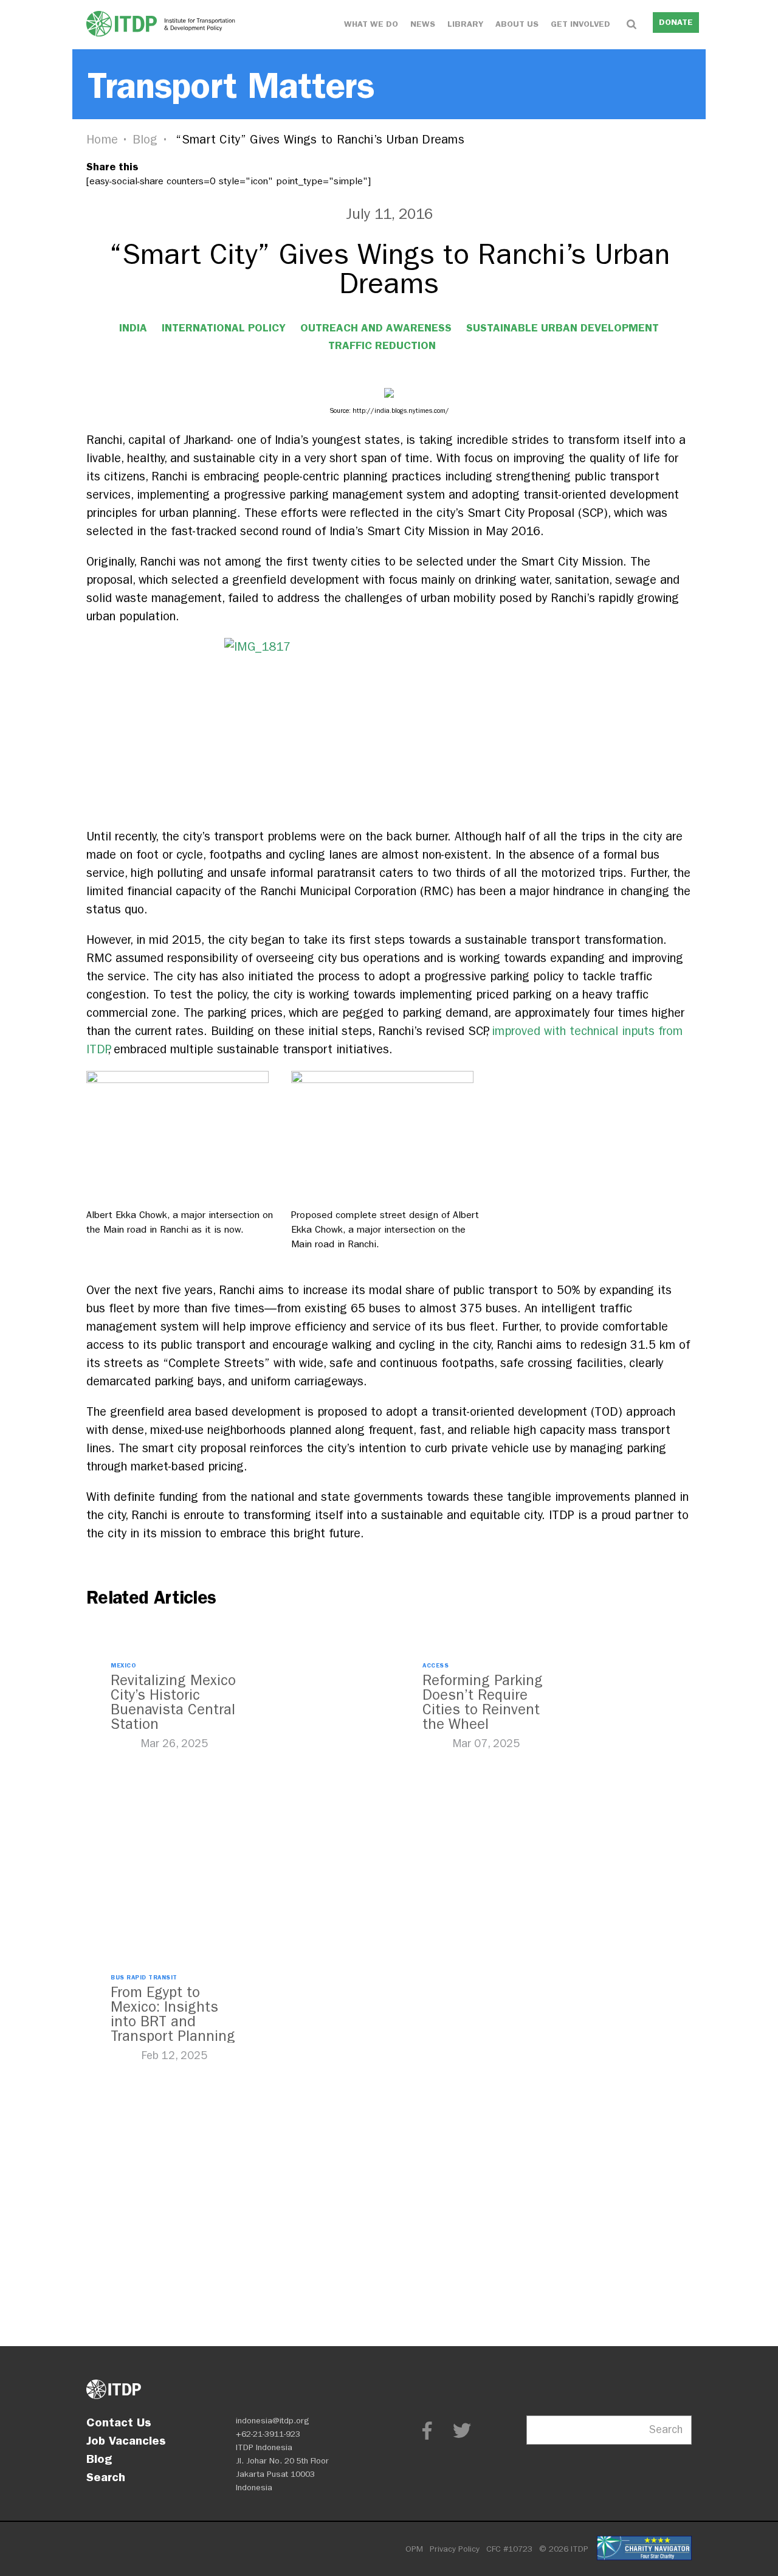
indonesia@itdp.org (273, 2421)
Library (465, 24)
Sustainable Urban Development (563, 328)
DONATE (676, 22)
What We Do (371, 24)
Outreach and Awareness (376, 328)
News (423, 24)
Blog (145, 140)
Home (102, 140)
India (133, 328)
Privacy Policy (455, 2549)
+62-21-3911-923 (268, 2434)
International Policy (224, 328)
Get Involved (580, 24)
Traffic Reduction (382, 345)
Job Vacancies (126, 2440)
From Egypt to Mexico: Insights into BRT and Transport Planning (173, 2014)
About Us (517, 24)
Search (106, 2477)
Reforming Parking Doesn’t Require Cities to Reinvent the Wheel (483, 1702)
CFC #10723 (509, 2549)
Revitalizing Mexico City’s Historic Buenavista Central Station (173, 1702)
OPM (414, 2549)
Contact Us (119, 2422)
